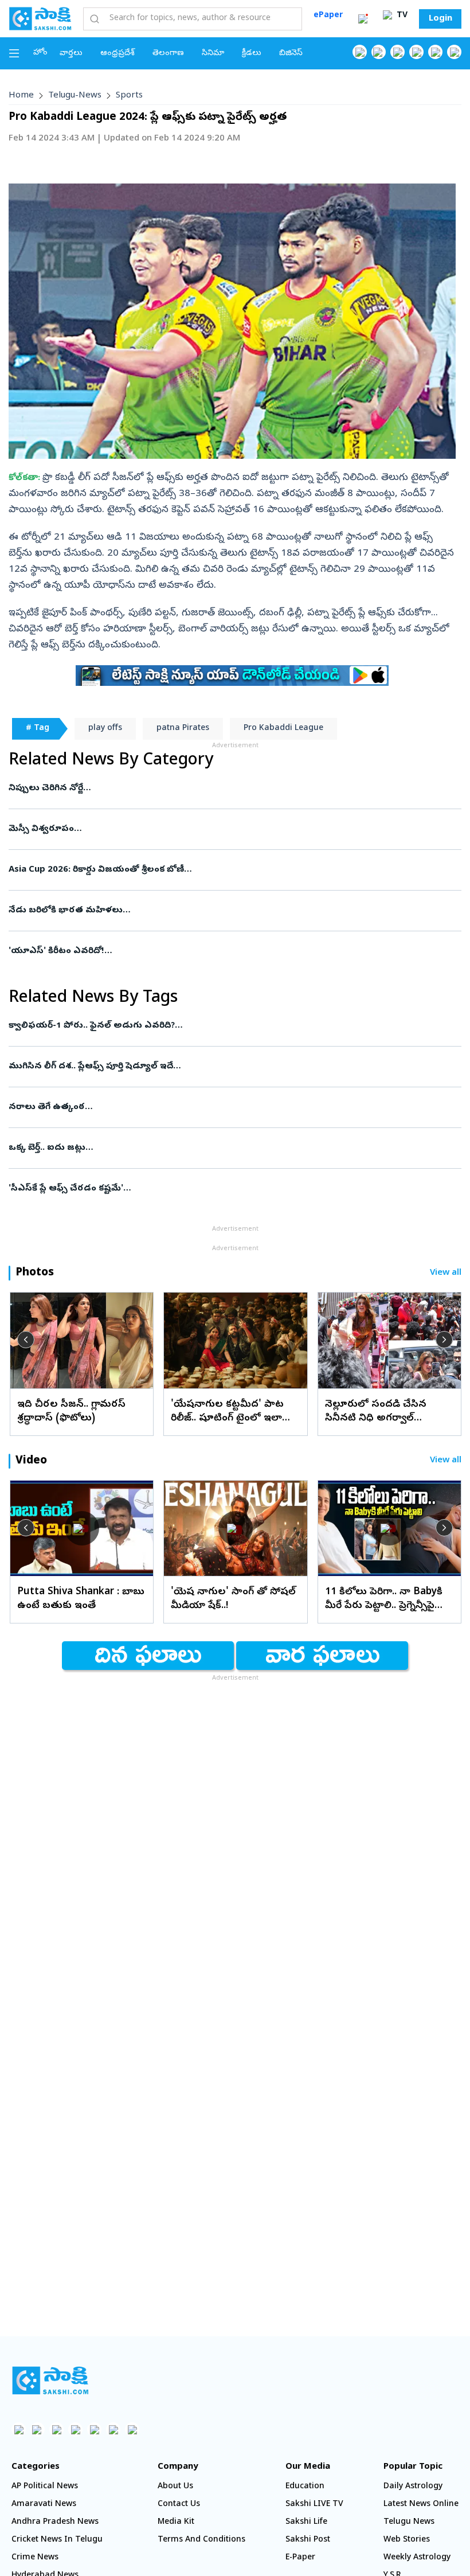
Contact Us (179, 2505)
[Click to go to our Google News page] (454, 52)
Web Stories (407, 2540)
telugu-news (75, 96)
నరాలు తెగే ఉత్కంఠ (229, 1107)
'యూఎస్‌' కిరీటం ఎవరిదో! (233, 951)
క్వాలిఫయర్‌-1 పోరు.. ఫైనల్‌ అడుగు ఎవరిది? (232, 1026)
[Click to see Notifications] (363, 19)
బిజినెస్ (291, 54)
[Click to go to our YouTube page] (435, 52)
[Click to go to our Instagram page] (416, 52)
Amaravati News (44, 2505)
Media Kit (176, 2522)
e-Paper (300, 2558)
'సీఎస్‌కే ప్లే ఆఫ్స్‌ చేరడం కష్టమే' (222, 1189)
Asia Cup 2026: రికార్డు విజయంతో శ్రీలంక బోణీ (228, 870)
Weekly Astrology (417, 2558)
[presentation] (26, 1340)
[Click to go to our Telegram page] (113, 2429)
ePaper (328, 16)
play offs (105, 729)
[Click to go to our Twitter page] (397, 52)
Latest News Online (421, 2505)
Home (21, 96)
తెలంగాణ (168, 54)
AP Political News (45, 2487)
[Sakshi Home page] (40, 18)
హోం (40, 53)
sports (129, 96)
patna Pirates (183, 729)
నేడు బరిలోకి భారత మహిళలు (235, 911)
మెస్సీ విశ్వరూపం (234, 829)
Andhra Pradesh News (55, 2522)
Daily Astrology (413, 2487)
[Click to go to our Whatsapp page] (379, 52)
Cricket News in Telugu (57, 2540)
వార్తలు (71, 54)
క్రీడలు (252, 54)
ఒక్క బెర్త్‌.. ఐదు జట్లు (231, 1148)
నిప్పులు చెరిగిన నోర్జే (227, 789)
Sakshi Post (308, 2540)
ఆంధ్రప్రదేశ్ (117, 54)
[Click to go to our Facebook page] (360, 52)
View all (446, 1273)
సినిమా (213, 54)
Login (440, 19)
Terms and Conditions (201, 2540)
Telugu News (409, 2522)
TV (401, 16)
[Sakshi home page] (50, 2380)
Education (305, 2487)
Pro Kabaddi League (283, 729)
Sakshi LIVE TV (314, 2505)
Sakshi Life (306, 2522)
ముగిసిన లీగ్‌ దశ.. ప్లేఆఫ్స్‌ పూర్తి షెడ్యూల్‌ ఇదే (222, 1067)
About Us (175, 2487)
